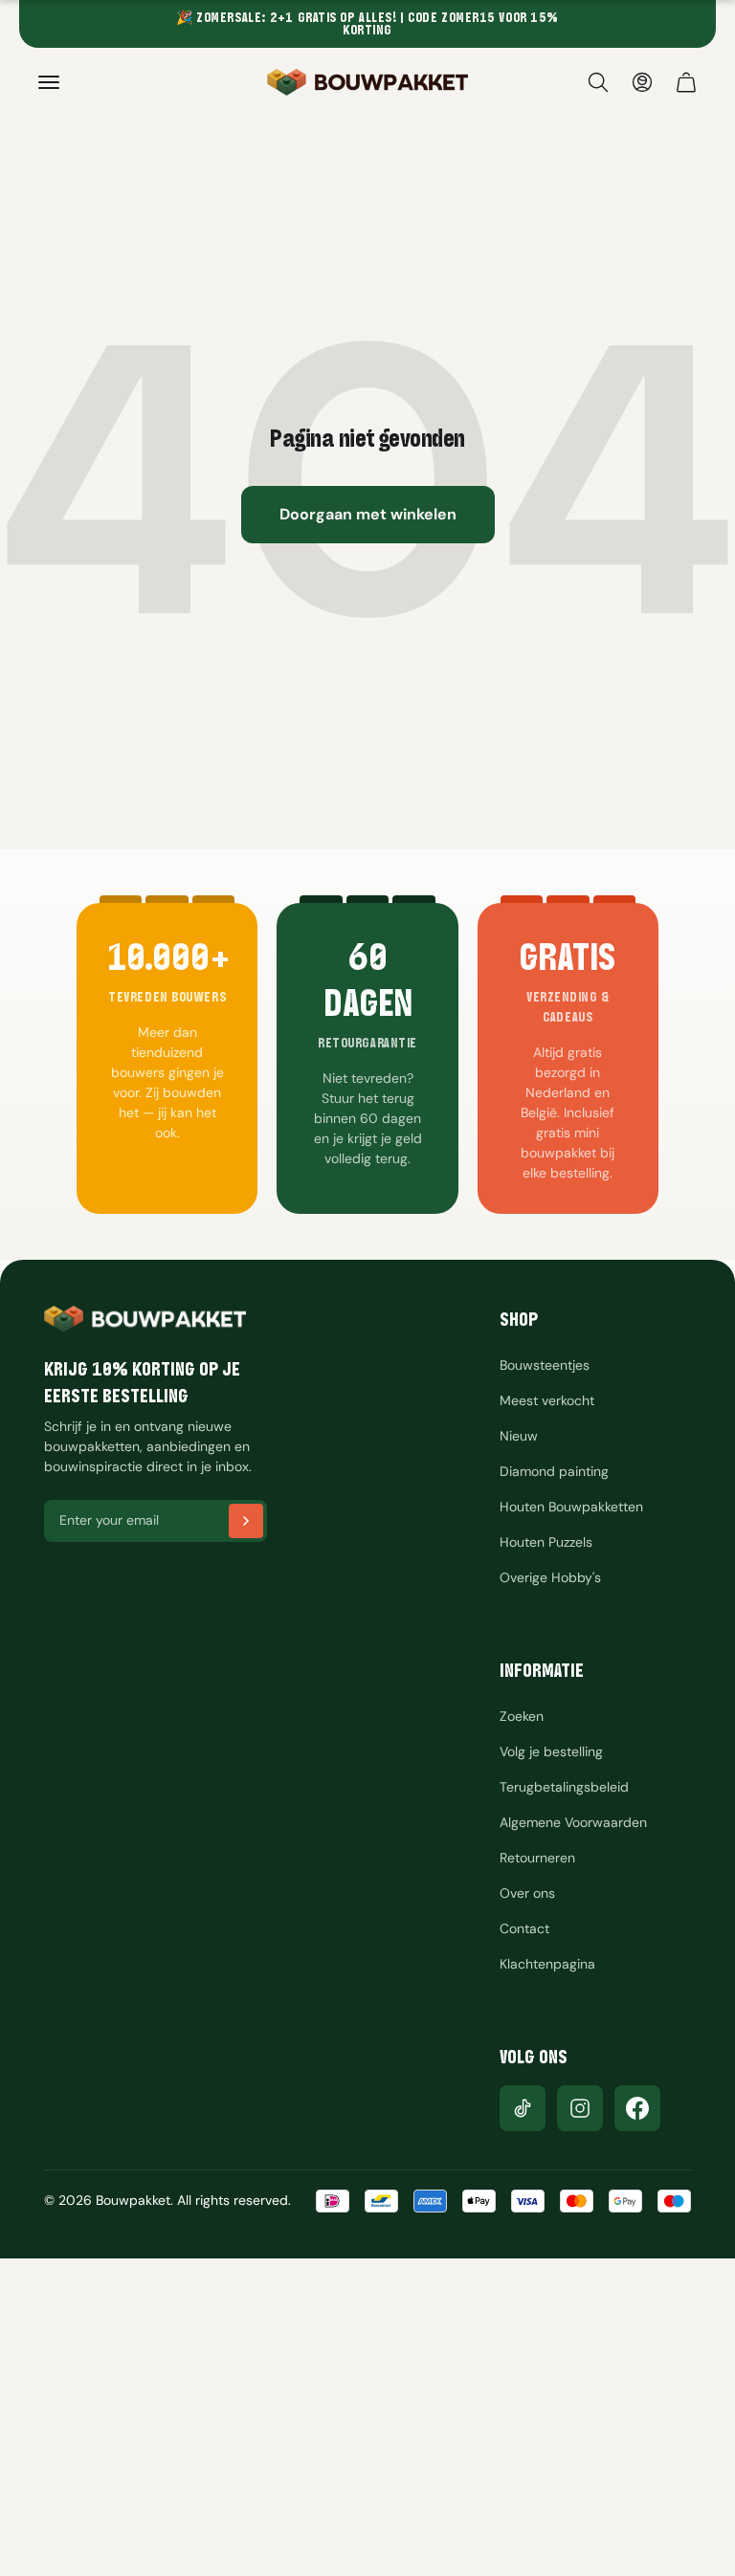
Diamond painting (554, 1471)
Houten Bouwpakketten (571, 1507)
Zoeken (522, 1716)
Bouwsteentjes (545, 1365)
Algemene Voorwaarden (573, 1822)
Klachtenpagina (547, 1964)
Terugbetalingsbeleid (564, 1787)
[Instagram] (580, 2108)
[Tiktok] (523, 2108)
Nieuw (519, 1436)
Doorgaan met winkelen (368, 514)
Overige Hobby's (550, 1577)
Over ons (527, 1893)
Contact (524, 1928)
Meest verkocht (547, 1400)
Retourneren (537, 1858)
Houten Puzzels (546, 1542)
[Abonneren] (246, 1521)
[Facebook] (637, 2108)
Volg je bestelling (551, 1751)
